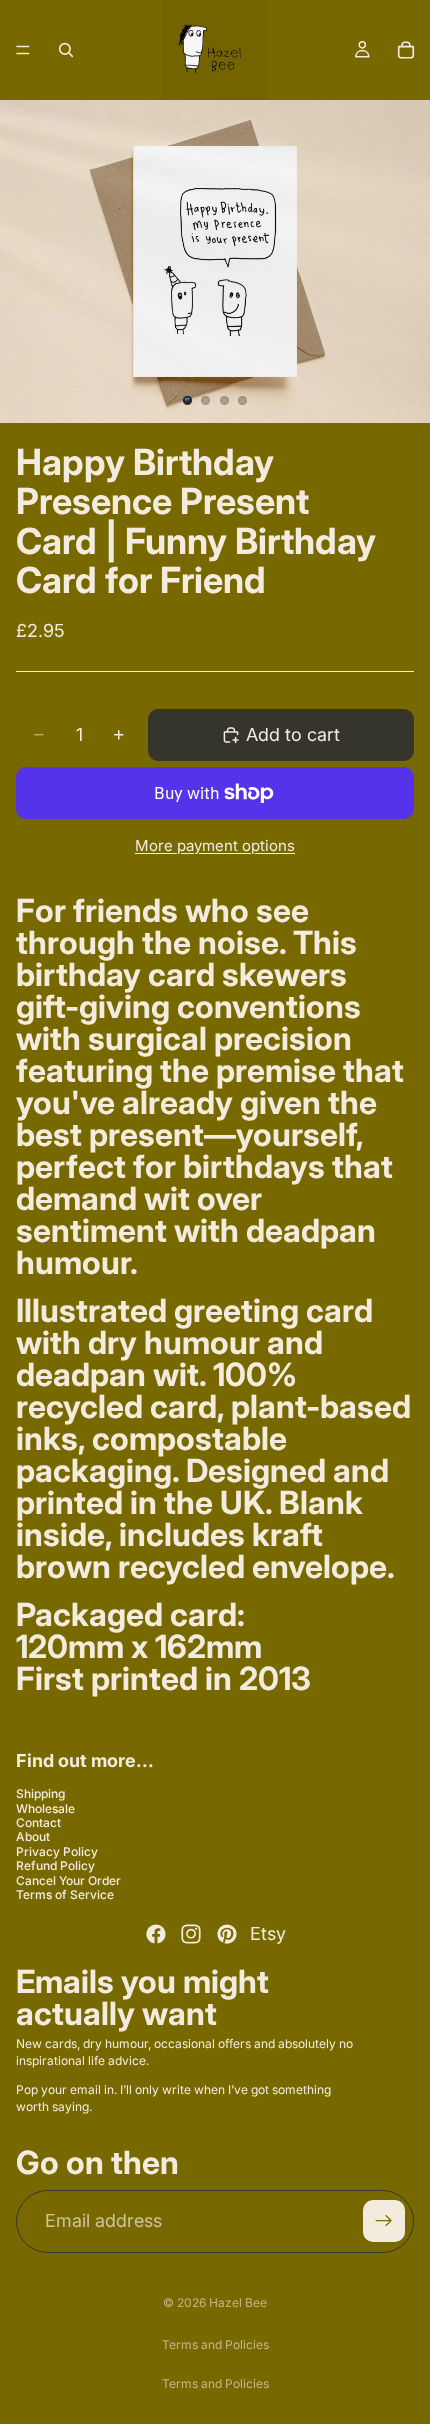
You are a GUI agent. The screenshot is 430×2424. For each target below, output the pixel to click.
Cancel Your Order (68, 1879)
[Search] (66, 50)
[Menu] (23, 50)
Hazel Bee (238, 2302)
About (33, 1836)
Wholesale (45, 1807)
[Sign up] (384, 2221)
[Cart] (406, 50)
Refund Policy (55, 1865)
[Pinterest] (227, 1934)
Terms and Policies (215, 2344)
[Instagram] (191, 1934)
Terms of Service (65, 1894)
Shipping (40, 1793)
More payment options (215, 845)
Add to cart (293, 734)
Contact (38, 1822)
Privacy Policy (57, 1851)
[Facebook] (156, 1934)
